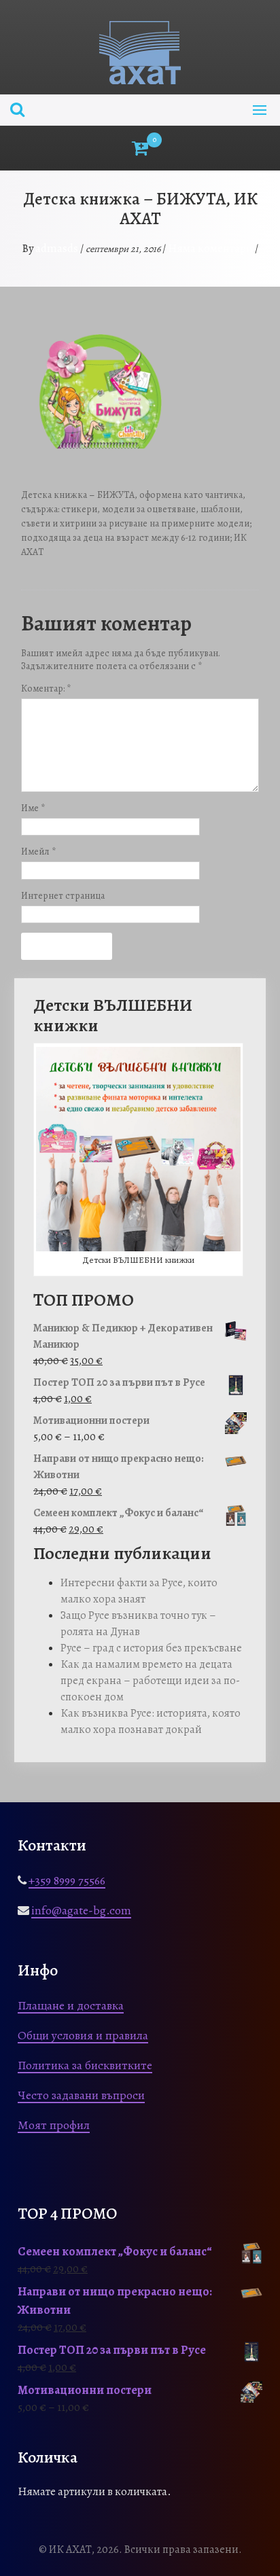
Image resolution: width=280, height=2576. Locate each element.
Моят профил (54, 2125)
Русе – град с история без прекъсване (151, 1648)
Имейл (38, 852)
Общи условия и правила (83, 2035)
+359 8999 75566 (67, 1880)
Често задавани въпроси (81, 2095)
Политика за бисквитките (85, 2065)
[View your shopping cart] (140, 148)
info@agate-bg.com (81, 1910)
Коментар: (46, 688)
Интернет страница (63, 896)
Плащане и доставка (71, 2005)
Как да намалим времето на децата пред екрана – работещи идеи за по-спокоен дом (150, 1681)
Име (33, 808)
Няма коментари (210, 248)
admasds (57, 248)
